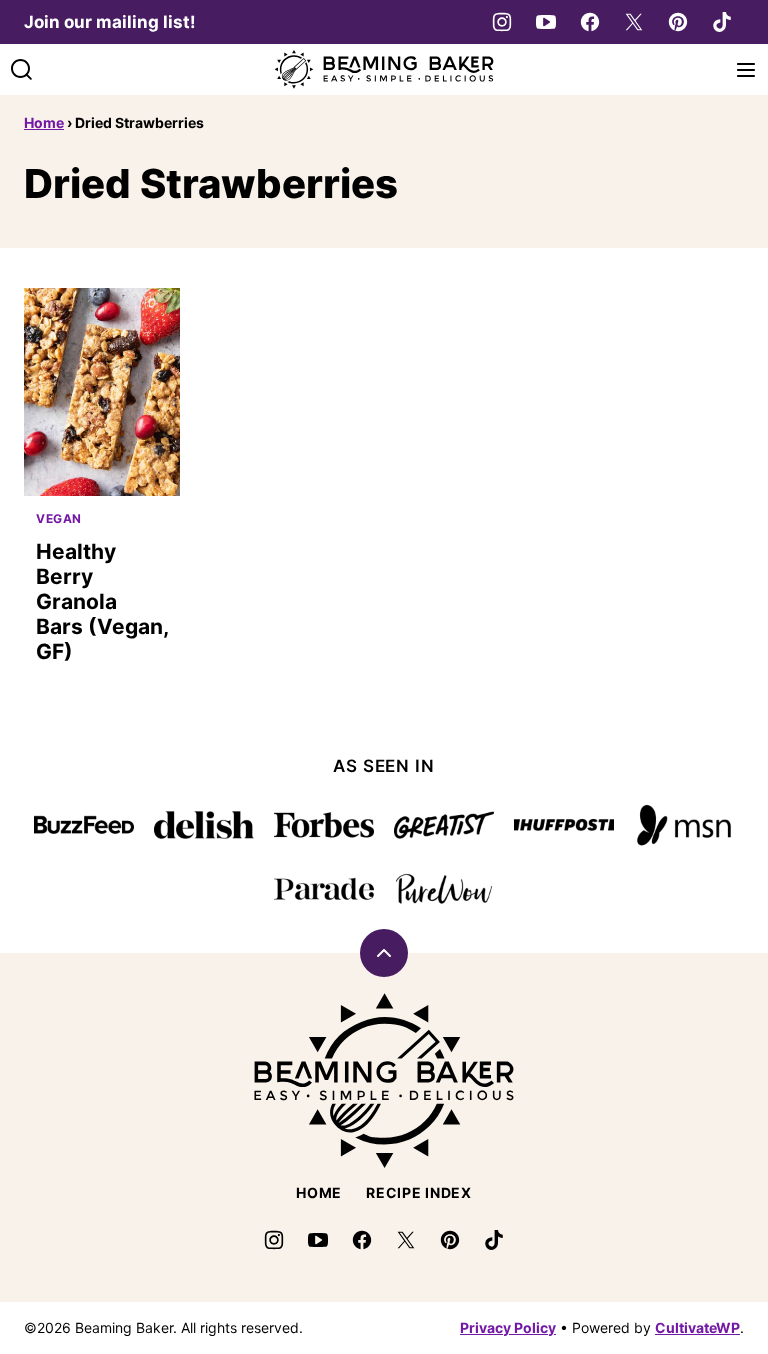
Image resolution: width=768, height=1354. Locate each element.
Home (44, 122)
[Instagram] (502, 22)
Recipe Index (418, 1192)
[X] (634, 22)
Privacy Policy (508, 1327)
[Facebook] (590, 22)
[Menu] (746, 70)
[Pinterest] (678, 22)
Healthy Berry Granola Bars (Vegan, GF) (102, 602)
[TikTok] (722, 22)
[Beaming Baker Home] (384, 69)
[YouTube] (546, 22)
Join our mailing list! (110, 22)
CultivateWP (697, 1327)
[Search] (22, 70)
